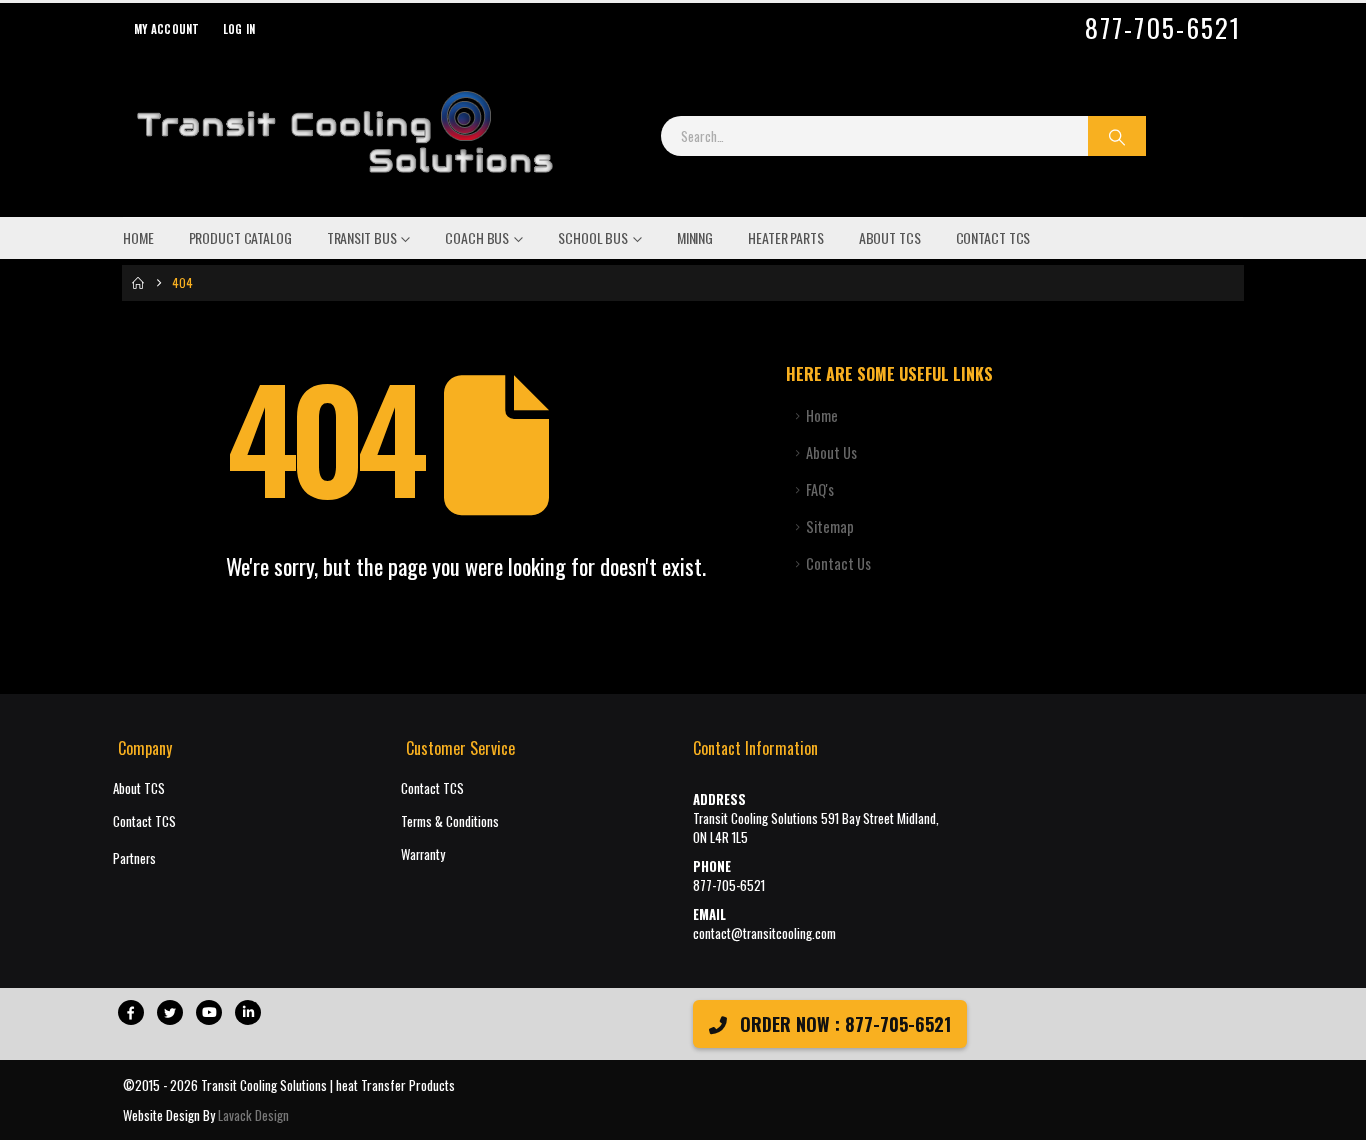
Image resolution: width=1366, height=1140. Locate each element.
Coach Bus (477, 237)
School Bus (593, 237)
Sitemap (830, 526)
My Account (167, 29)
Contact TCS (993, 237)
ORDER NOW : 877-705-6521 (843, 1024)
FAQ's (820, 489)
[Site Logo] (344, 136)
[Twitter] (170, 1012)
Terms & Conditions (450, 821)
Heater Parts (786, 237)
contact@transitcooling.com (764, 933)
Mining (695, 237)
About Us (831, 452)
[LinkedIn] (248, 1012)
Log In (239, 29)
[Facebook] (131, 1012)
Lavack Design (253, 1115)
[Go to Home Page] (138, 283)
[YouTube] (209, 1012)
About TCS (890, 237)
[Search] (1117, 136)
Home (138, 237)
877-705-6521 (1163, 28)
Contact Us (838, 563)
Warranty (423, 854)
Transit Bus (362, 237)
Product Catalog (240, 237)
